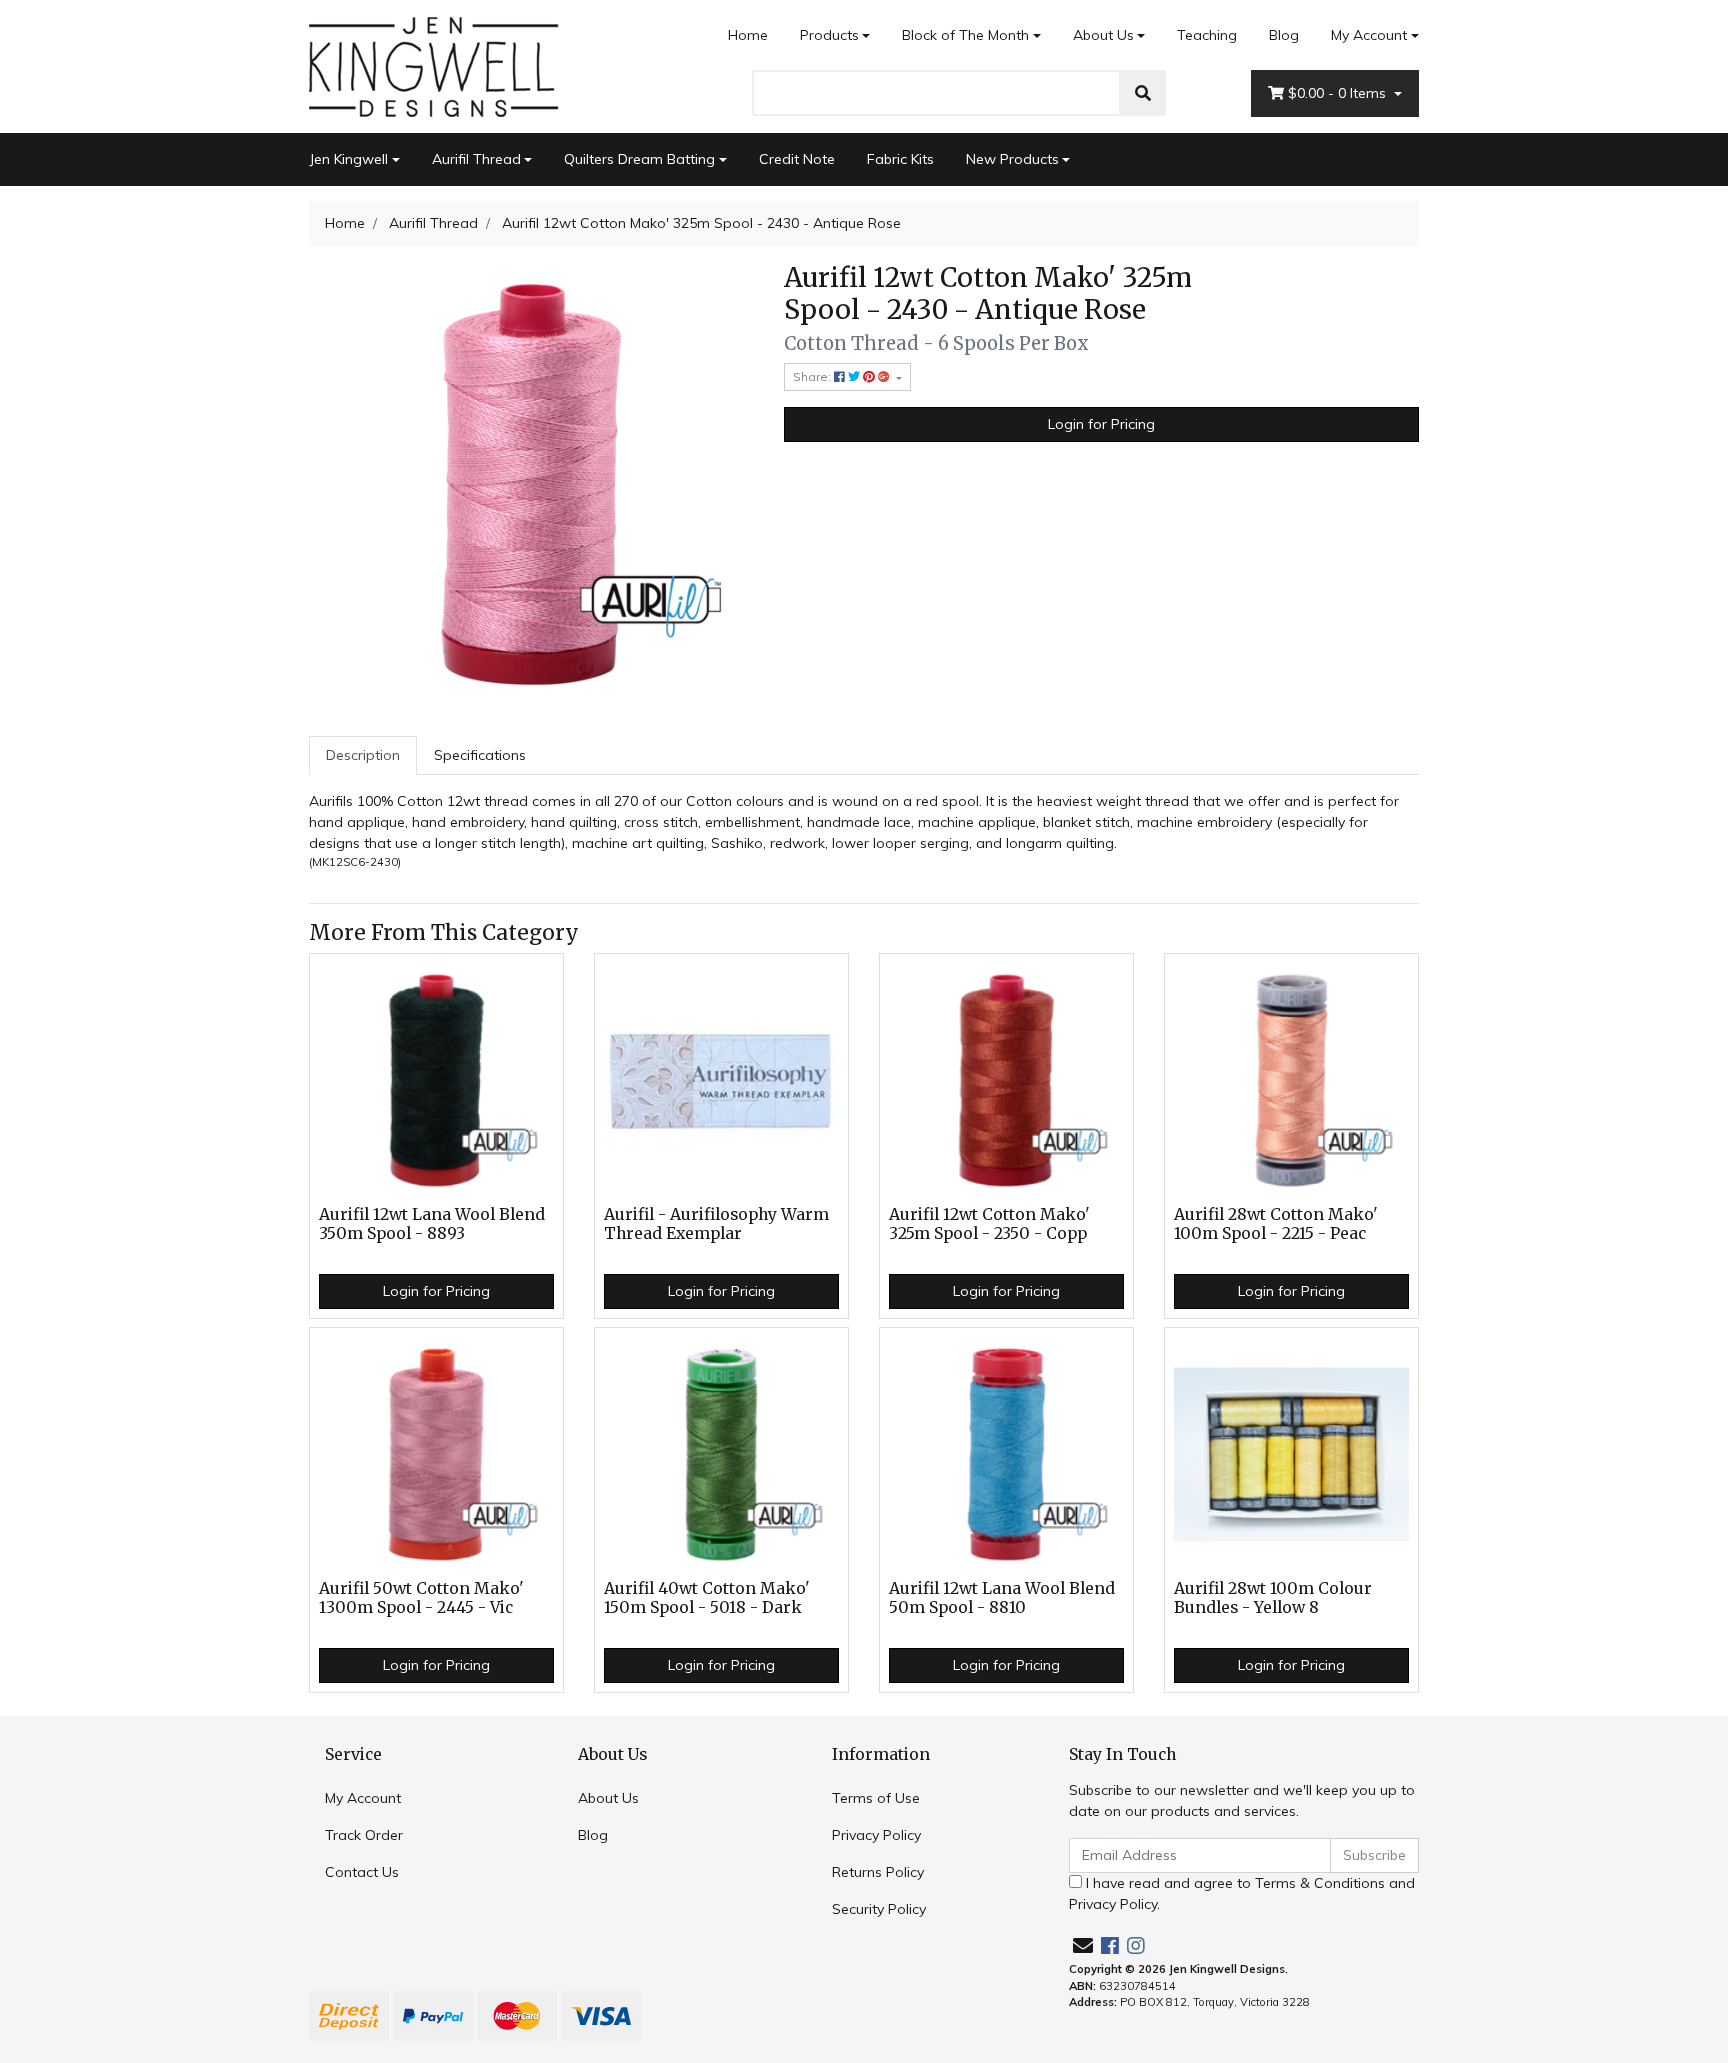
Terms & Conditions (1320, 1883)
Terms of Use (876, 1798)
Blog (1284, 35)
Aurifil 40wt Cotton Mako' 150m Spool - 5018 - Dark (707, 1598)
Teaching (1207, 35)
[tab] (363, 755)
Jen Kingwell (348, 159)
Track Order (364, 1835)
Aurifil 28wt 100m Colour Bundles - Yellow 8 (1273, 1598)
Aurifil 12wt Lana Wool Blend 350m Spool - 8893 (432, 1224)
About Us (1103, 35)
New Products (1012, 159)
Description (363, 755)
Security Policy (879, 1909)
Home (748, 35)
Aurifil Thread (476, 159)
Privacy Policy (876, 1835)
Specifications (480, 755)
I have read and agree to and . (1242, 1893)
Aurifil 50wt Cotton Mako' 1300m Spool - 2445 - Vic (421, 1598)
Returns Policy (878, 1872)
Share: (813, 376)
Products (829, 35)
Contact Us (362, 1872)
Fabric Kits (900, 159)
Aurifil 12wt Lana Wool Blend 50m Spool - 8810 (1002, 1598)
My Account (1369, 35)
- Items (1339, 93)
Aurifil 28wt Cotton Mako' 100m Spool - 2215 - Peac (1276, 1224)
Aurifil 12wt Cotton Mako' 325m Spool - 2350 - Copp (989, 1224)
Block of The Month (965, 35)
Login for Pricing (1101, 424)
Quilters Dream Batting (639, 159)
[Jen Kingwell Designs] (434, 65)
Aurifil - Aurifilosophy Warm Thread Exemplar (716, 1224)
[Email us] (1083, 1945)
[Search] (1143, 93)
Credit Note (797, 159)
